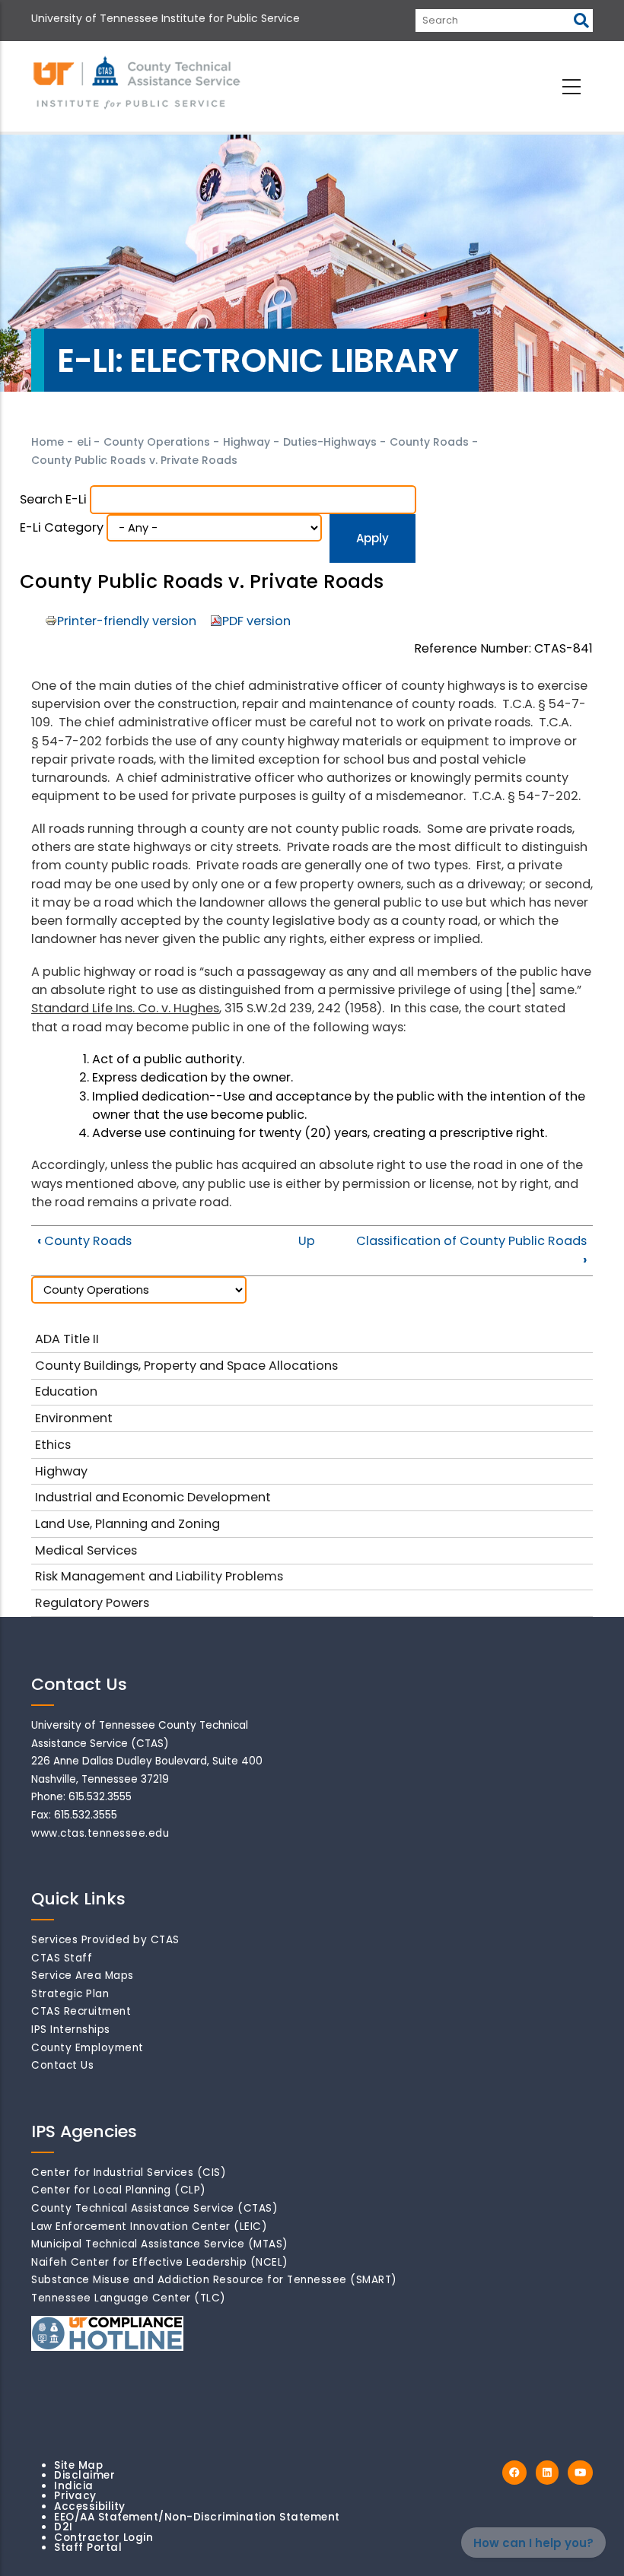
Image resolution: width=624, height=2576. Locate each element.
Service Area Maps (83, 1976)
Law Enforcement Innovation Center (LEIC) (149, 2227)
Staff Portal (88, 2547)
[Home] (138, 84)
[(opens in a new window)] (514, 2473)
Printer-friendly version (127, 621)
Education (66, 1391)
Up (307, 1241)
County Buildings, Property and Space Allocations (186, 1366)
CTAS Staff (62, 1958)
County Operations (157, 442)
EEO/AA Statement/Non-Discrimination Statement (197, 2517)
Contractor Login (103, 2538)
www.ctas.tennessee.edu (100, 1833)
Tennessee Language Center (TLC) (129, 2298)
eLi (84, 442)
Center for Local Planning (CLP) (119, 2190)
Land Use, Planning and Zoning (127, 1524)
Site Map (78, 2465)
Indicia (74, 2486)
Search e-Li (53, 499)
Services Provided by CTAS (105, 1940)
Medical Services (86, 1550)
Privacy (75, 2496)
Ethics (53, 1445)
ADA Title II (67, 1339)
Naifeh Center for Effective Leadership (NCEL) (160, 2262)
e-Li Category (62, 527)
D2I (64, 2527)
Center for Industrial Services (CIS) (129, 2173)
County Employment (88, 2048)
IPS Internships (71, 2030)
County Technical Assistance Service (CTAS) (154, 2208)
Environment (74, 1418)
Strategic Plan (70, 1994)
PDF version (256, 621)
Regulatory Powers (92, 1603)
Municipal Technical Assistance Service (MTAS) (160, 2244)
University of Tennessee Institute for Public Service (166, 18)
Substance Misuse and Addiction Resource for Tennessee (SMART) (214, 2280)
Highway (247, 442)
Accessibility (90, 2506)
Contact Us (62, 2065)
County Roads (429, 442)
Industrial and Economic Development (153, 1497)
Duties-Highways (330, 442)
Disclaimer (84, 2475)
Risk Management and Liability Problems (159, 1576)
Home (48, 442)
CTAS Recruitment (81, 2011)
